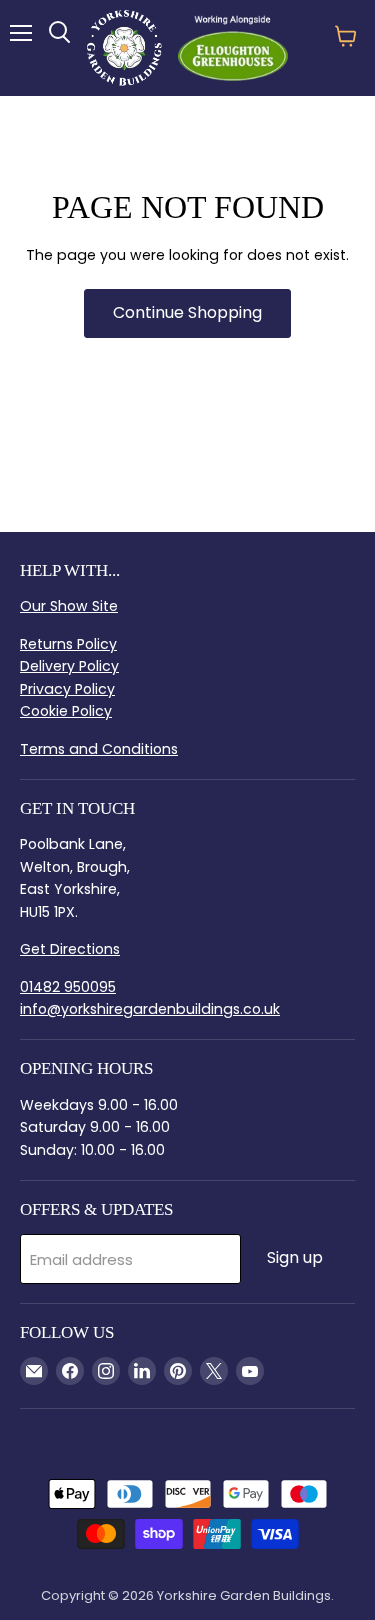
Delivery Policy (69, 666)
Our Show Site (69, 606)
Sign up (295, 1257)
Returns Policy (68, 644)
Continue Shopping (187, 312)
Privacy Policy (67, 689)
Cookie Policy (66, 711)
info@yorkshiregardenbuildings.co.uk (150, 1009)
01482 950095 (68, 987)
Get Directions (70, 949)
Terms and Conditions (99, 749)
